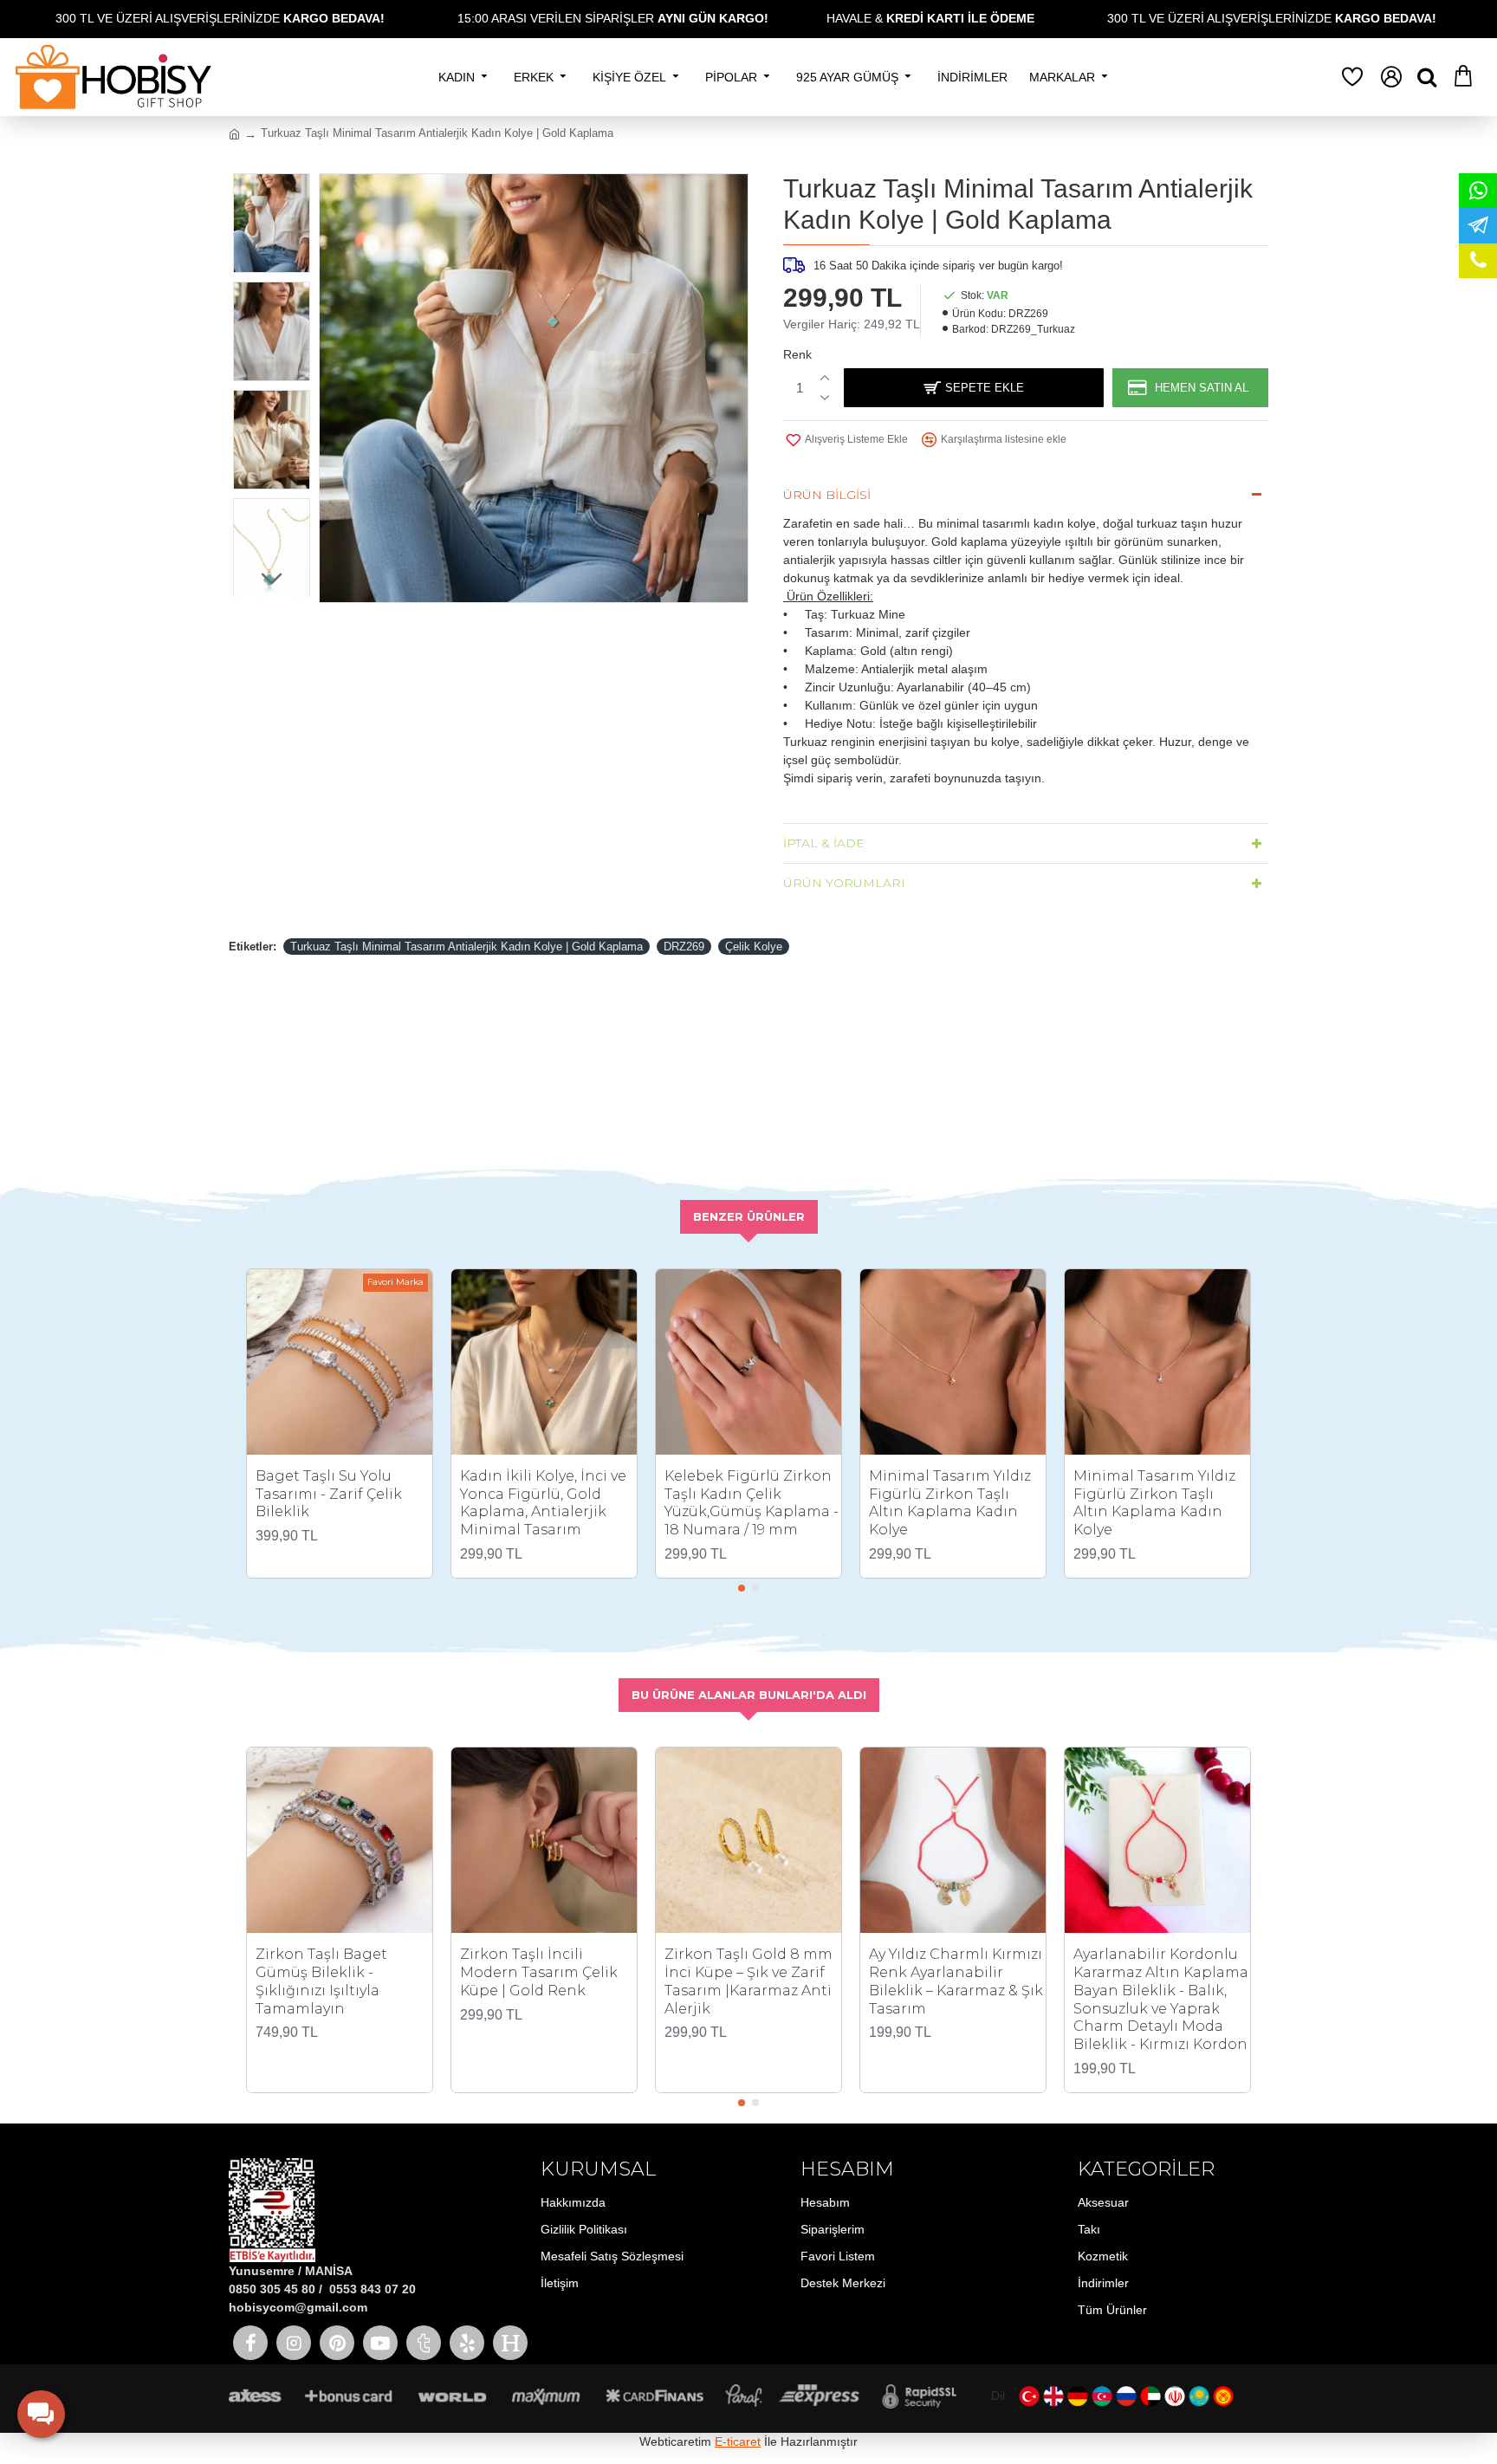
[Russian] (1126, 2396)
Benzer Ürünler (749, 1216)
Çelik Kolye (754, 947)
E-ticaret (738, 2441)
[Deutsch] (1078, 2396)
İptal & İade (824, 843)
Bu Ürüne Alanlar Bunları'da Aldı (749, 1695)
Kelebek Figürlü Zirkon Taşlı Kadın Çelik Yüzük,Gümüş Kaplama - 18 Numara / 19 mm (752, 1503)
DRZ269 (684, 947)
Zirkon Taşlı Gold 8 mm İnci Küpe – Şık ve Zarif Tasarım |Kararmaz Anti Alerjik (748, 1981)
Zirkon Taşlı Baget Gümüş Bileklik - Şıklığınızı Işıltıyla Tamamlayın (321, 1981)
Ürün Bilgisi (827, 495)
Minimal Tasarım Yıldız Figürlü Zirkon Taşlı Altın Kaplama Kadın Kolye (950, 1503)
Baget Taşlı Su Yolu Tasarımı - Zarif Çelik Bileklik (329, 1494)
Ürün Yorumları (844, 883)
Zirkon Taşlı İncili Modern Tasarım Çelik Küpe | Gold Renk (539, 1972)
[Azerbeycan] (1102, 2396)
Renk (797, 354)
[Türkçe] (1029, 2396)
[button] (272, 186)
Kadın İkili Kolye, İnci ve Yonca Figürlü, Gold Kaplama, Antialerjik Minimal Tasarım (543, 1503)
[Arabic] (1150, 2396)
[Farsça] (1175, 2396)
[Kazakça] (1199, 2396)
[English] (1053, 2396)
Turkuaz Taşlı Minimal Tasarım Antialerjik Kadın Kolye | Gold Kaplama (467, 947)
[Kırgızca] (1223, 2396)
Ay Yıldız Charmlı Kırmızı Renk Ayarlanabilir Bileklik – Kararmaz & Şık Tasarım (956, 1981)
